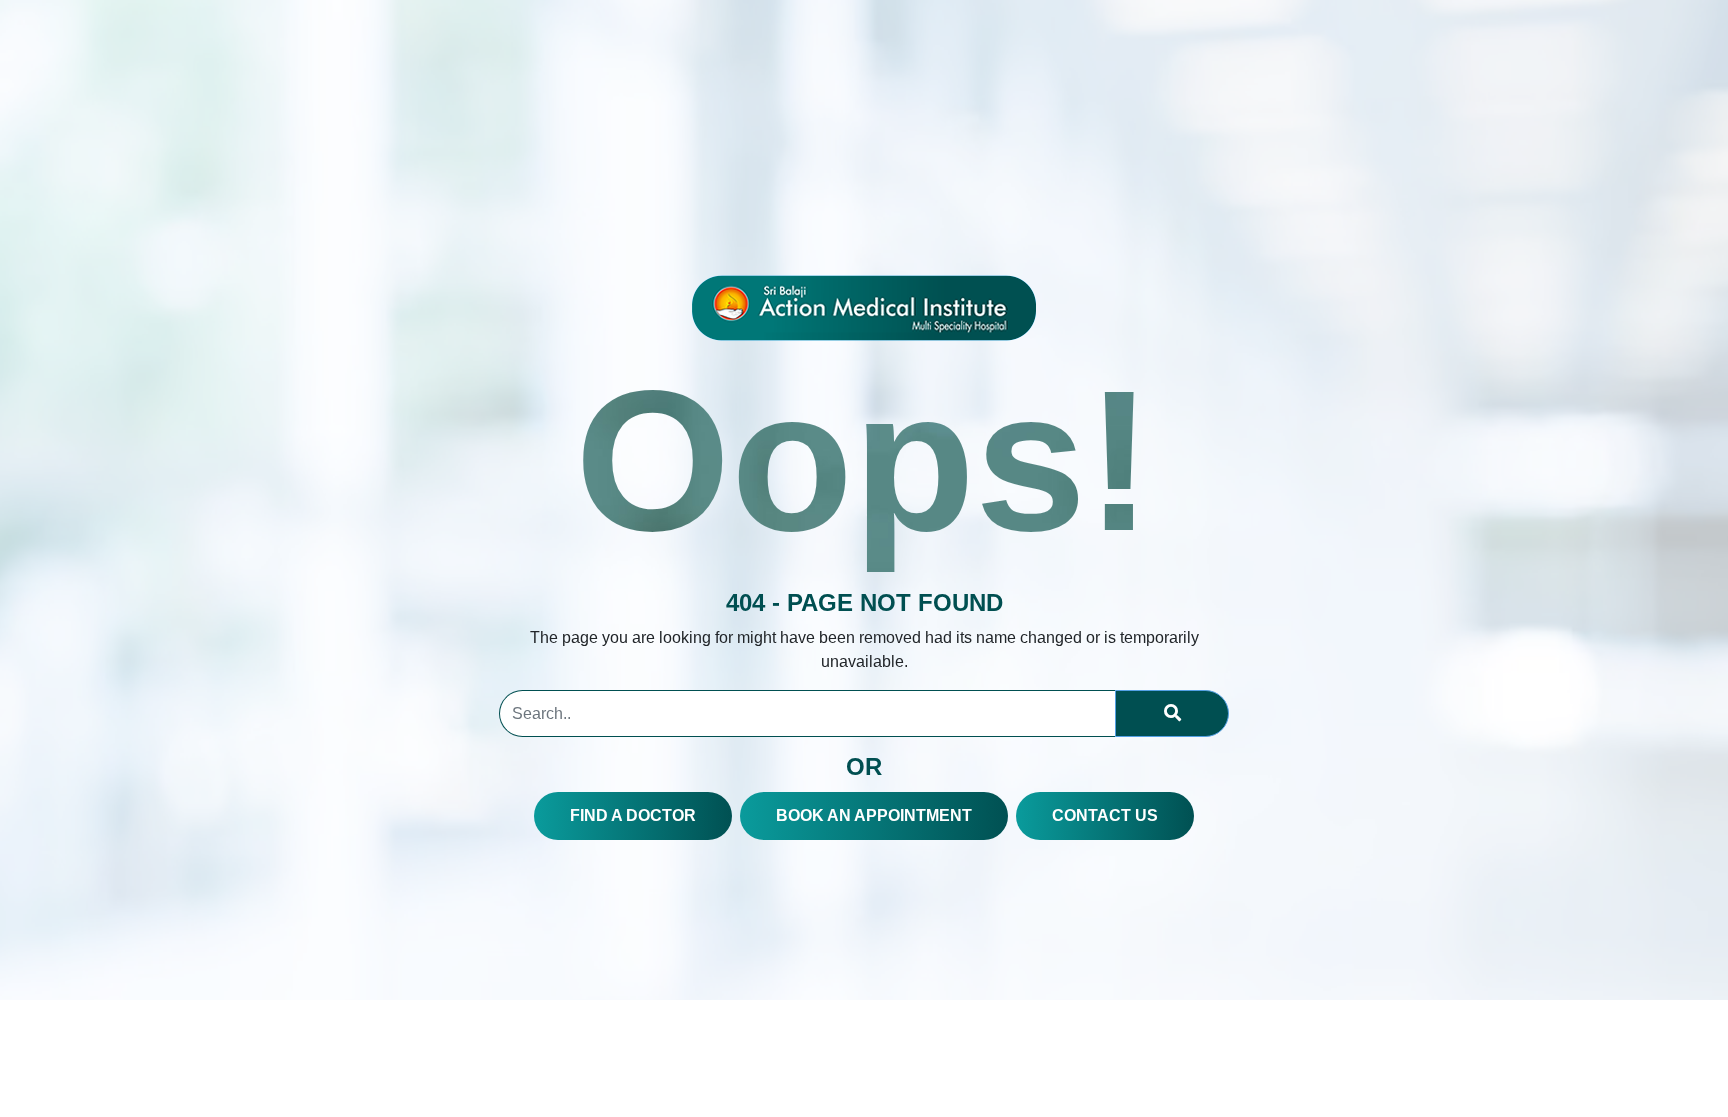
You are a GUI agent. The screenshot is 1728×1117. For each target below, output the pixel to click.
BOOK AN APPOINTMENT (874, 815)
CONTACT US (1105, 815)
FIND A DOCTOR (633, 815)
